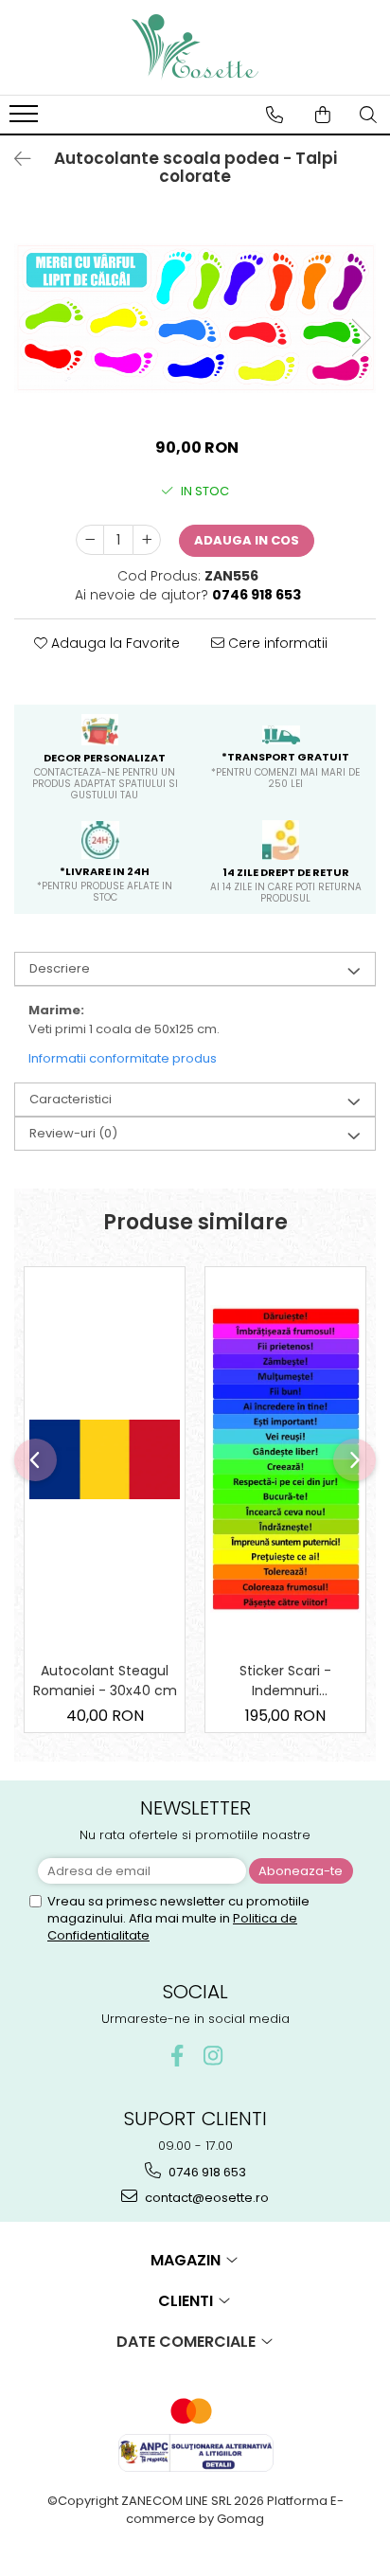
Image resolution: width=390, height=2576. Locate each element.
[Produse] (26, 119)
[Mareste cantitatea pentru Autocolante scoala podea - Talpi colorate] (147, 540)
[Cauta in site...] (368, 115)
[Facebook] (177, 2056)
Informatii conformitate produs (123, 1058)
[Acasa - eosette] (195, 47)
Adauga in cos (247, 540)
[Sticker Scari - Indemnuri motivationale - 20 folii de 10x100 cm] (285, 1459)
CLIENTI (187, 2301)
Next (361, 338)
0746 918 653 (206, 2172)
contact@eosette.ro (205, 2198)
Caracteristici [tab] (71, 1099)
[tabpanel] (195, 318)
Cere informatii (276, 643)
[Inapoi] (14, 159)
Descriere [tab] (60, 968)
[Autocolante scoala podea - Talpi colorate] (195, 318)
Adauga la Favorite (114, 643)
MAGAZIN (187, 2260)
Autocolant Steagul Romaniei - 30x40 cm (105, 1681)
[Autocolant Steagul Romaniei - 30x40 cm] (105, 1459)
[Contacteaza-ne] (275, 115)
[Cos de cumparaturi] (323, 115)
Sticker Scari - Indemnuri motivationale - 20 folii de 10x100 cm (285, 1681)
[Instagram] (213, 2056)
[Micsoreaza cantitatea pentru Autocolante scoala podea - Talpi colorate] (90, 540)
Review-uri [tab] (73, 1133)
